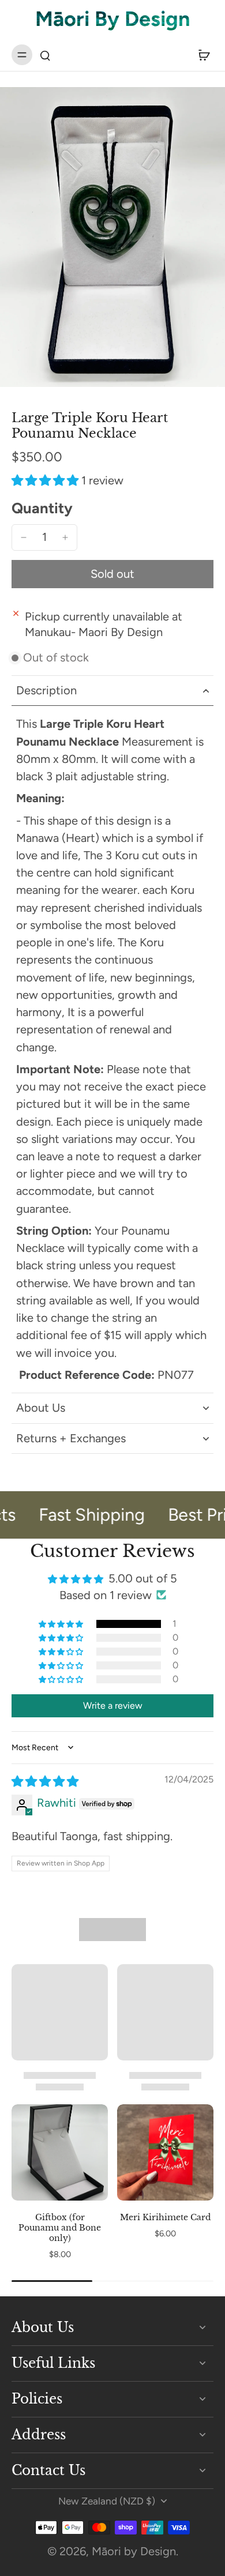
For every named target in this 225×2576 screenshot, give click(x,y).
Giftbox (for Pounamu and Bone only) (60, 2228)
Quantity (42, 508)
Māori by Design (134, 2551)
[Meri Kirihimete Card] (165, 2152)
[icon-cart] (201, 55)
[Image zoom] (112, 237)
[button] (46, 480)
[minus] (24, 537)
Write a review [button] (113, 1706)
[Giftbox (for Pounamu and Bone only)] (60, 2152)
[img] (45, 1781)
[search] (45, 55)
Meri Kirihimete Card (165, 2217)
